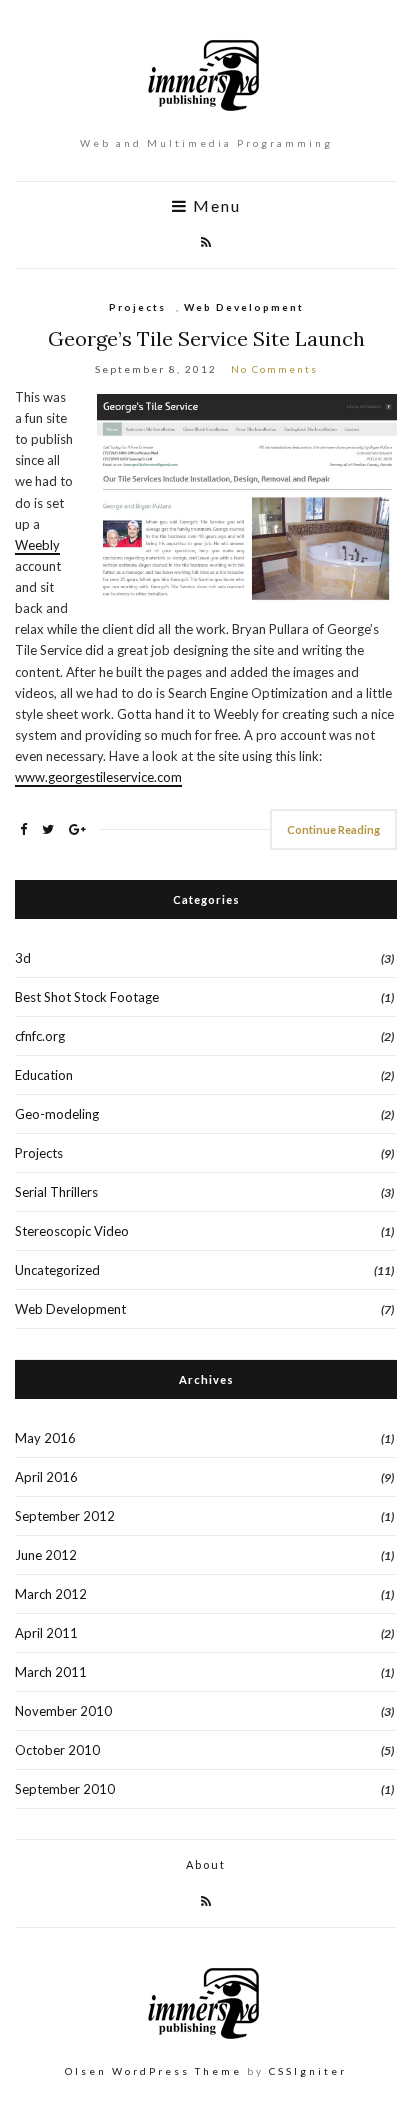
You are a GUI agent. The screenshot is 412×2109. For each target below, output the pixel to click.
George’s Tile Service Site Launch (206, 338)
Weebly (37, 545)
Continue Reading (333, 829)
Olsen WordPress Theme (153, 2071)
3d (23, 958)
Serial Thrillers (56, 1192)
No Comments (274, 369)
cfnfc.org (40, 1036)
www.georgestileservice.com (98, 777)
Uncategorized (57, 1270)
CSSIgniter (308, 2071)
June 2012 (46, 1555)
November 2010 (63, 1711)
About (206, 1864)
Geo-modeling (57, 1114)
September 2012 (65, 1516)
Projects (137, 307)
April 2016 (46, 1477)
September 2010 (65, 1789)
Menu (214, 206)
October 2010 (57, 1750)
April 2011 (46, 1633)
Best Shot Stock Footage (87, 997)
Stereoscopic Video (72, 1231)
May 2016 (45, 1438)
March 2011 (51, 1672)
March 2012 (51, 1594)
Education (44, 1075)
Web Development (244, 307)
